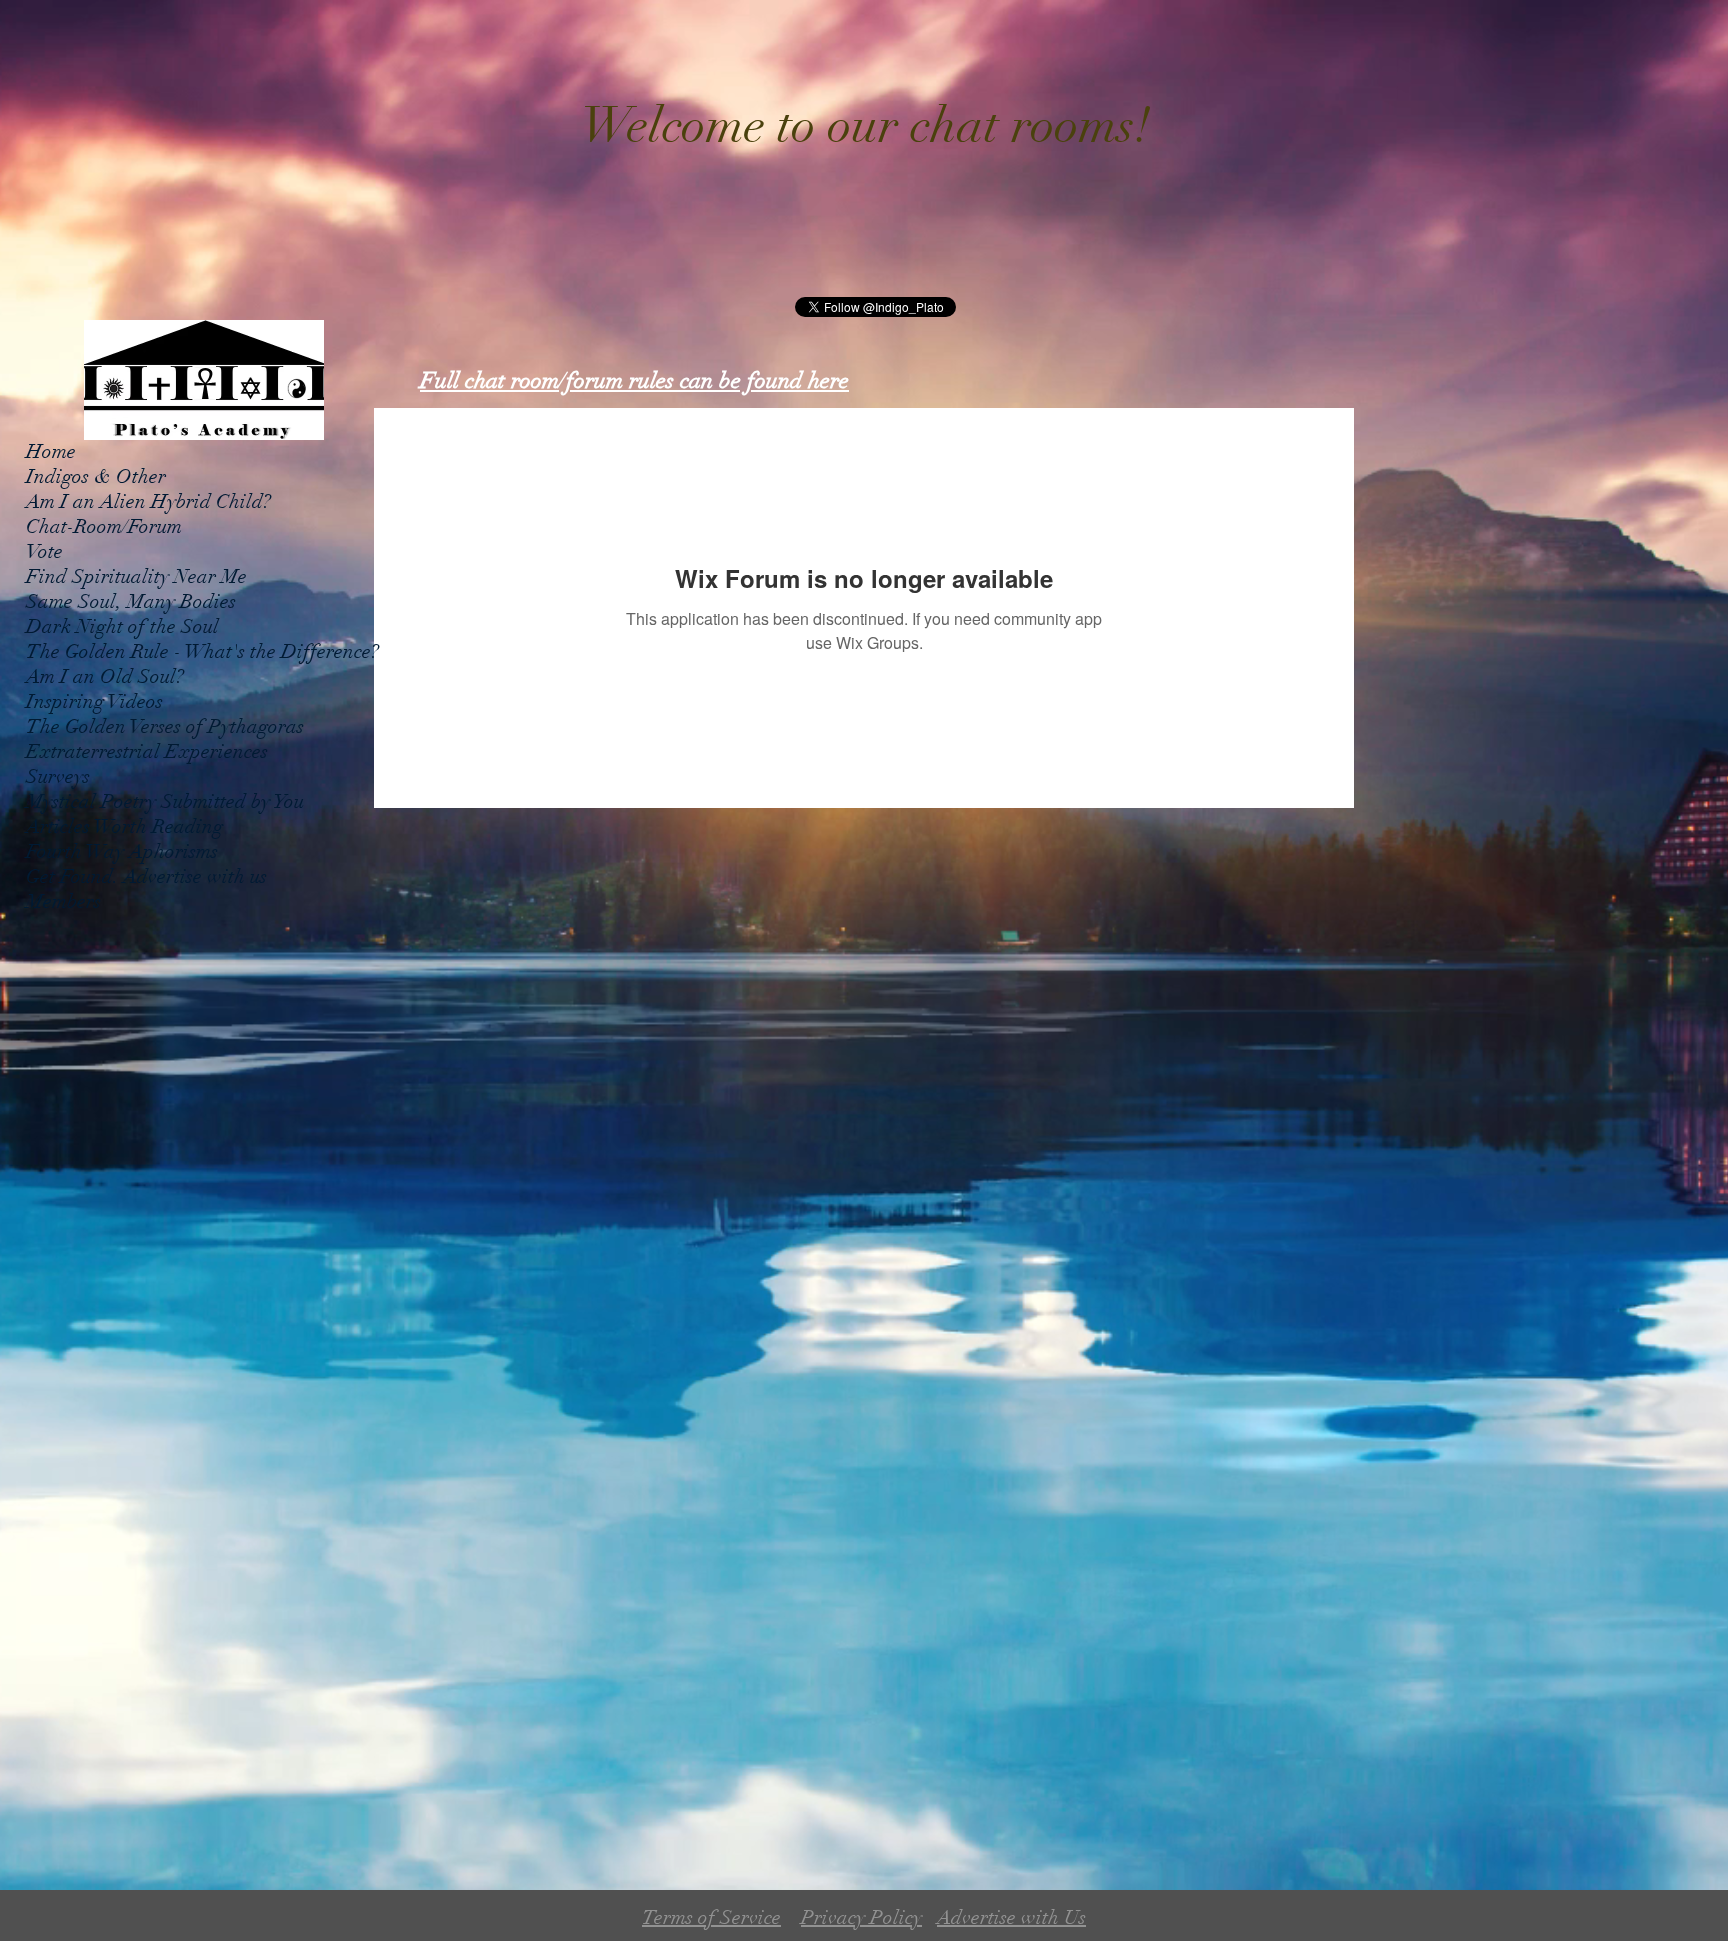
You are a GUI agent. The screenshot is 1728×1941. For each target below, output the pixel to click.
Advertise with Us (1011, 1917)
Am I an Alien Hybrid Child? (148, 501)
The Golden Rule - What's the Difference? (202, 651)
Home (51, 451)
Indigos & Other (96, 476)
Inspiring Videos (94, 701)
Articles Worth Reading (124, 826)
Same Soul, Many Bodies (131, 601)
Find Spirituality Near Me (136, 576)
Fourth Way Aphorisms (122, 851)
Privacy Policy (861, 1917)
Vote (44, 551)
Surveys (58, 776)
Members (63, 901)
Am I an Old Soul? (105, 676)
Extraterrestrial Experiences (147, 751)
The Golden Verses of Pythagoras (165, 726)
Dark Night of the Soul (122, 626)
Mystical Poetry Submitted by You (165, 801)
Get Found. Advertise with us (146, 876)
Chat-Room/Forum (104, 526)
